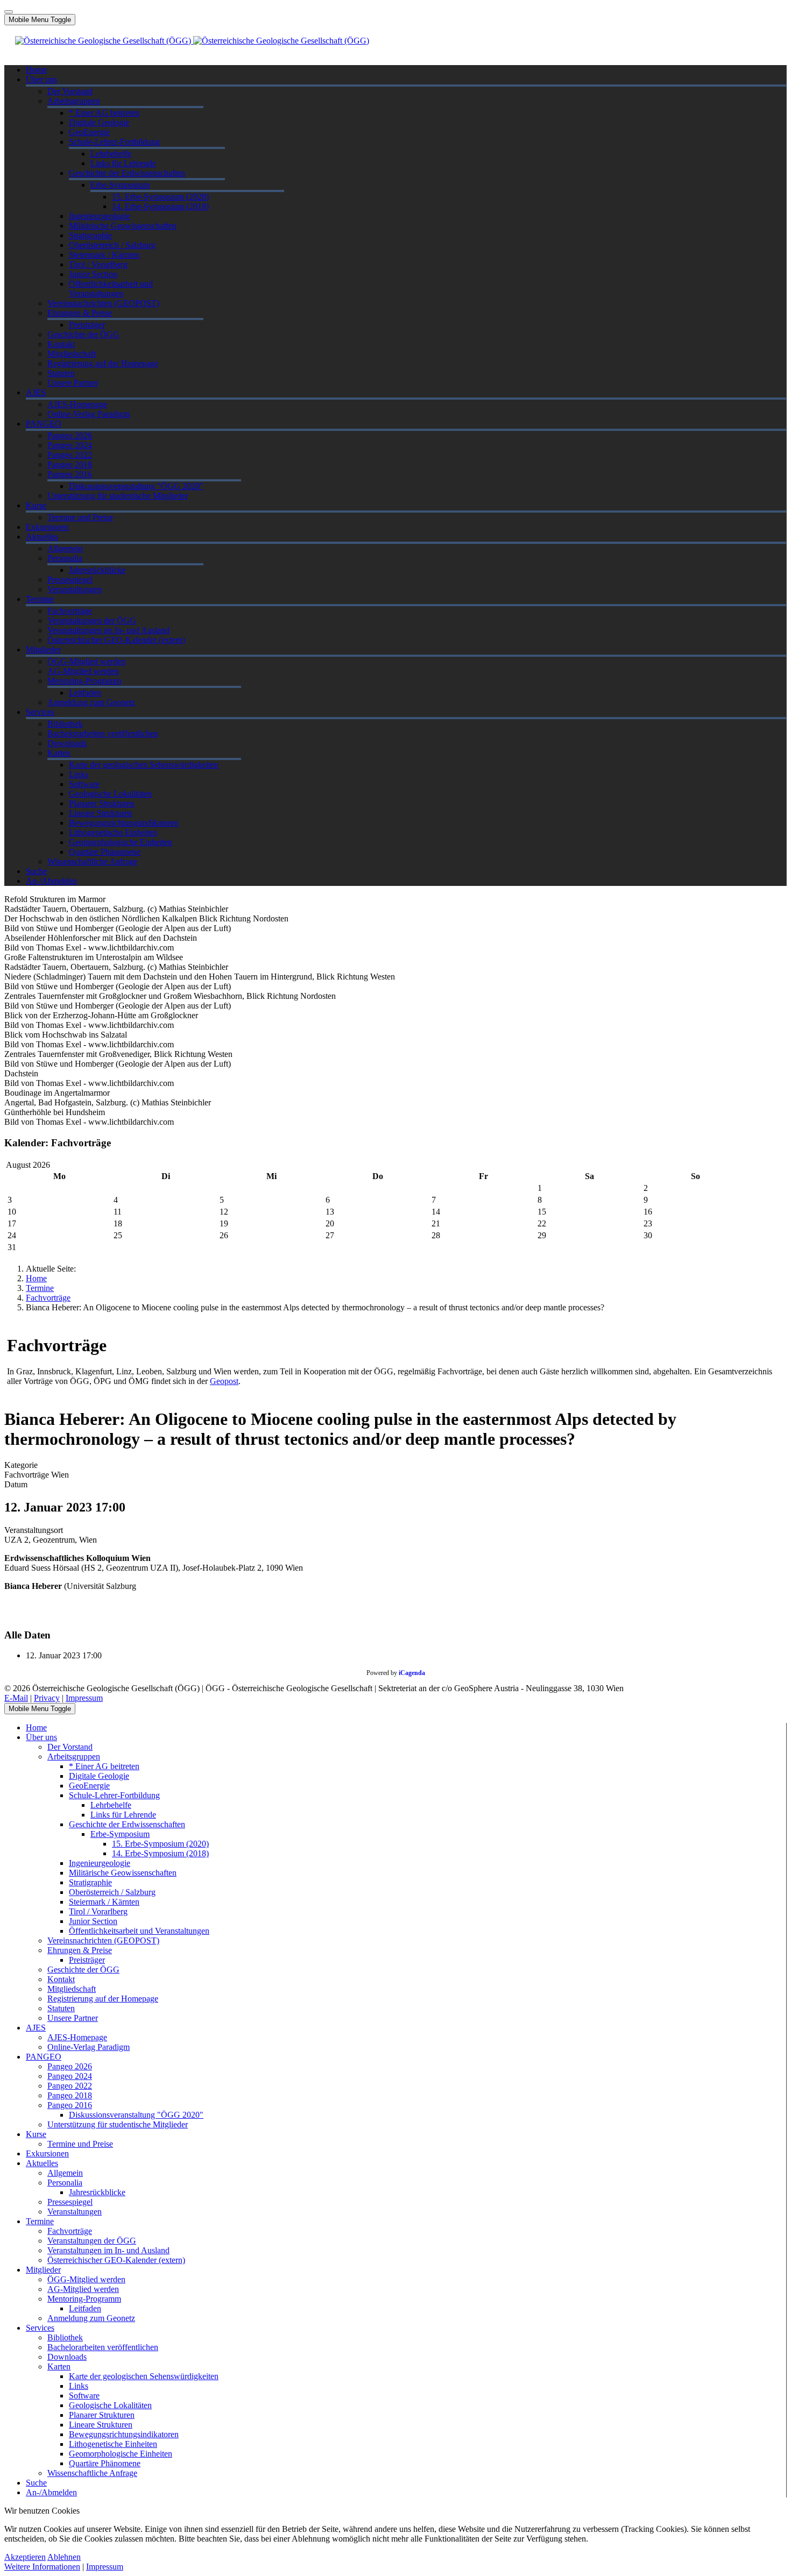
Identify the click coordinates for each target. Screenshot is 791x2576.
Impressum (84, 1698)
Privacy (47, 1698)
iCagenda (412, 1673)
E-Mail (16, 1698)
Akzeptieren (25, 2557)
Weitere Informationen (42, 2567)
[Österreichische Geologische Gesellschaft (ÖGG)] (192, 41)
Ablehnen (64, 2557)
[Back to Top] (9, 12)
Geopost (224, 1381)
